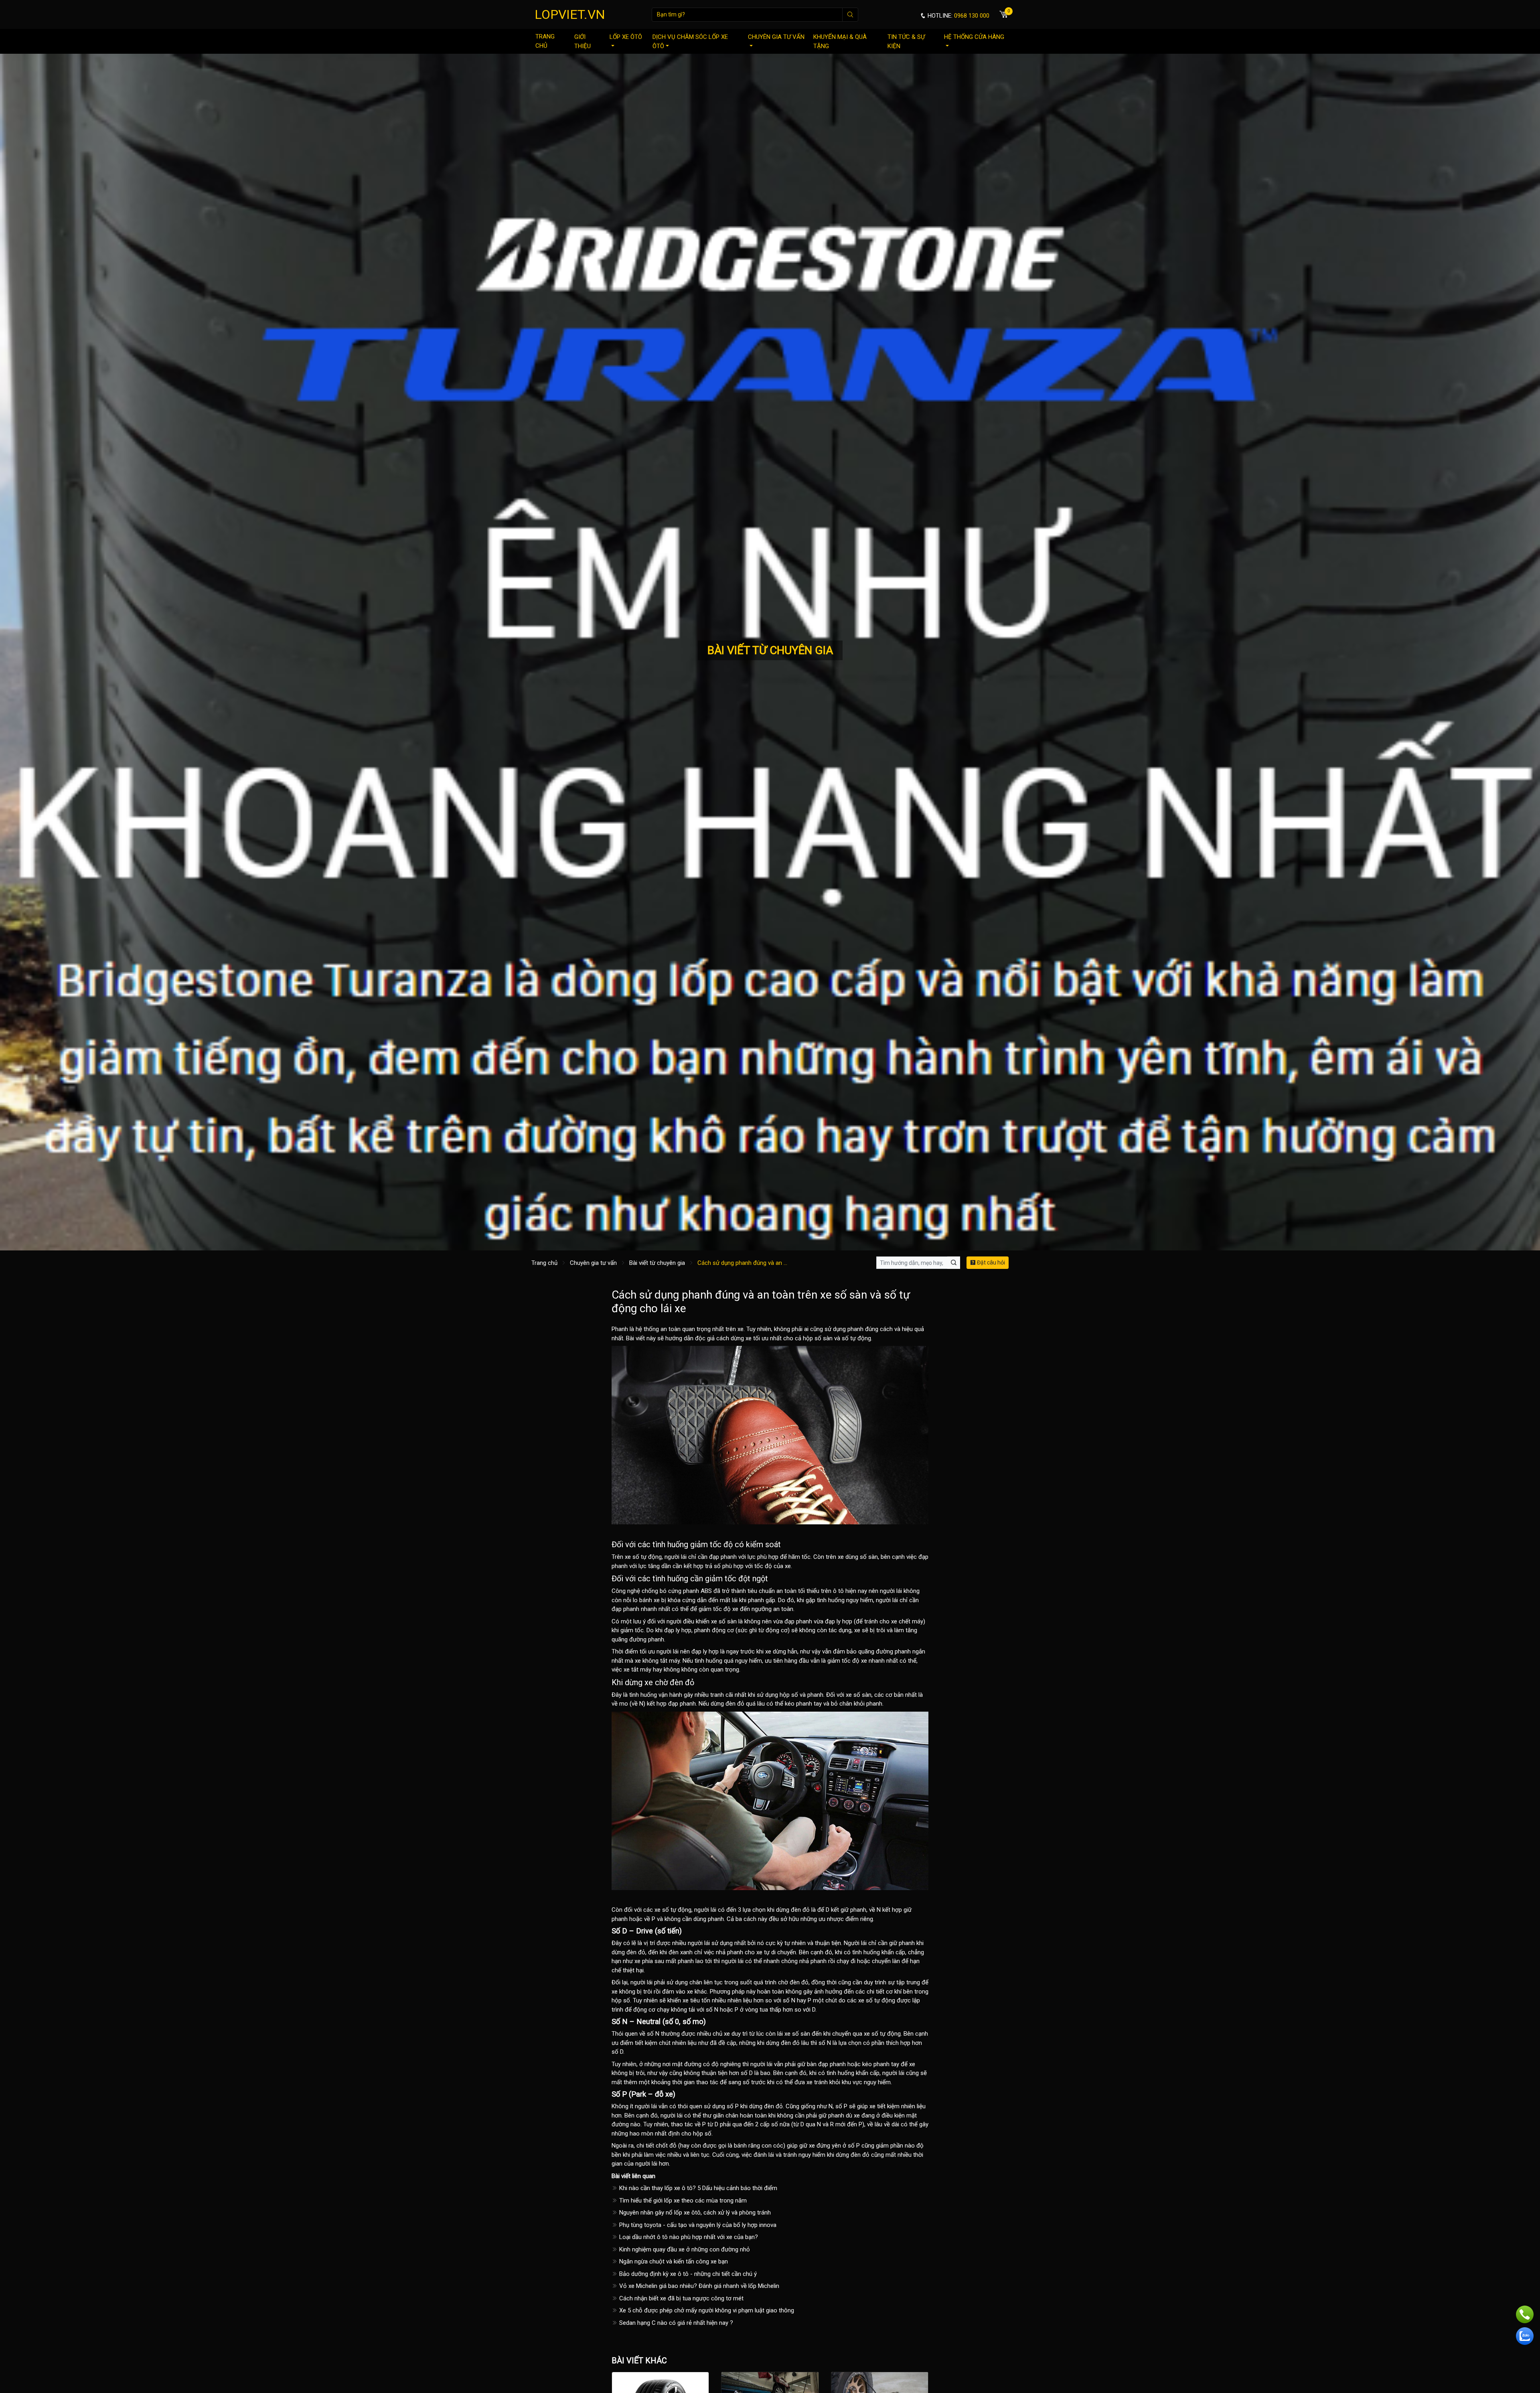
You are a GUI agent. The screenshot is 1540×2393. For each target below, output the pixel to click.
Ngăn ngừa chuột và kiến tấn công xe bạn (673, 2261)
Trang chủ (545, 41)
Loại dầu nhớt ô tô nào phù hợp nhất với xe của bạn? (688, 2237)
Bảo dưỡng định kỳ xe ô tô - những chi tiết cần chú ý (687, 2274)
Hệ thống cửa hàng (974, 37)
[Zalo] (1525, 2336)
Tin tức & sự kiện (906, 42)
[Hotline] (1525, 2314)
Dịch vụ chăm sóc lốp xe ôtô (690, 42)
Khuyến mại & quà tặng (840, 42)
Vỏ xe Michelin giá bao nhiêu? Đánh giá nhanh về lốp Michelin (698, 2286)
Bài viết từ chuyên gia (657, 1263)
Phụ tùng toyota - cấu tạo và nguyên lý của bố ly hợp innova (697, 2225)
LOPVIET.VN (570, 14)
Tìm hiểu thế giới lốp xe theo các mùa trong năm (682, 2201)
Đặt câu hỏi (990, 1262)
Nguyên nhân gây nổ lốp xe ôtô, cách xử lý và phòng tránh (694, 2213)
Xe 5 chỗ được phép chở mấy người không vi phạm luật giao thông (706, 2310)
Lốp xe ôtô (626, 37)
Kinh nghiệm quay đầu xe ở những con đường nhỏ (684, 2249)
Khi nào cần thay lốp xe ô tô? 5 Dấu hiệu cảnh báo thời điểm (697, 2188)
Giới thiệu (583, 42)
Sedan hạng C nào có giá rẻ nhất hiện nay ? (675, 2323)
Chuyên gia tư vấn (776, 37)
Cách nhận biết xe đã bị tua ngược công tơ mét (681, 2298)
